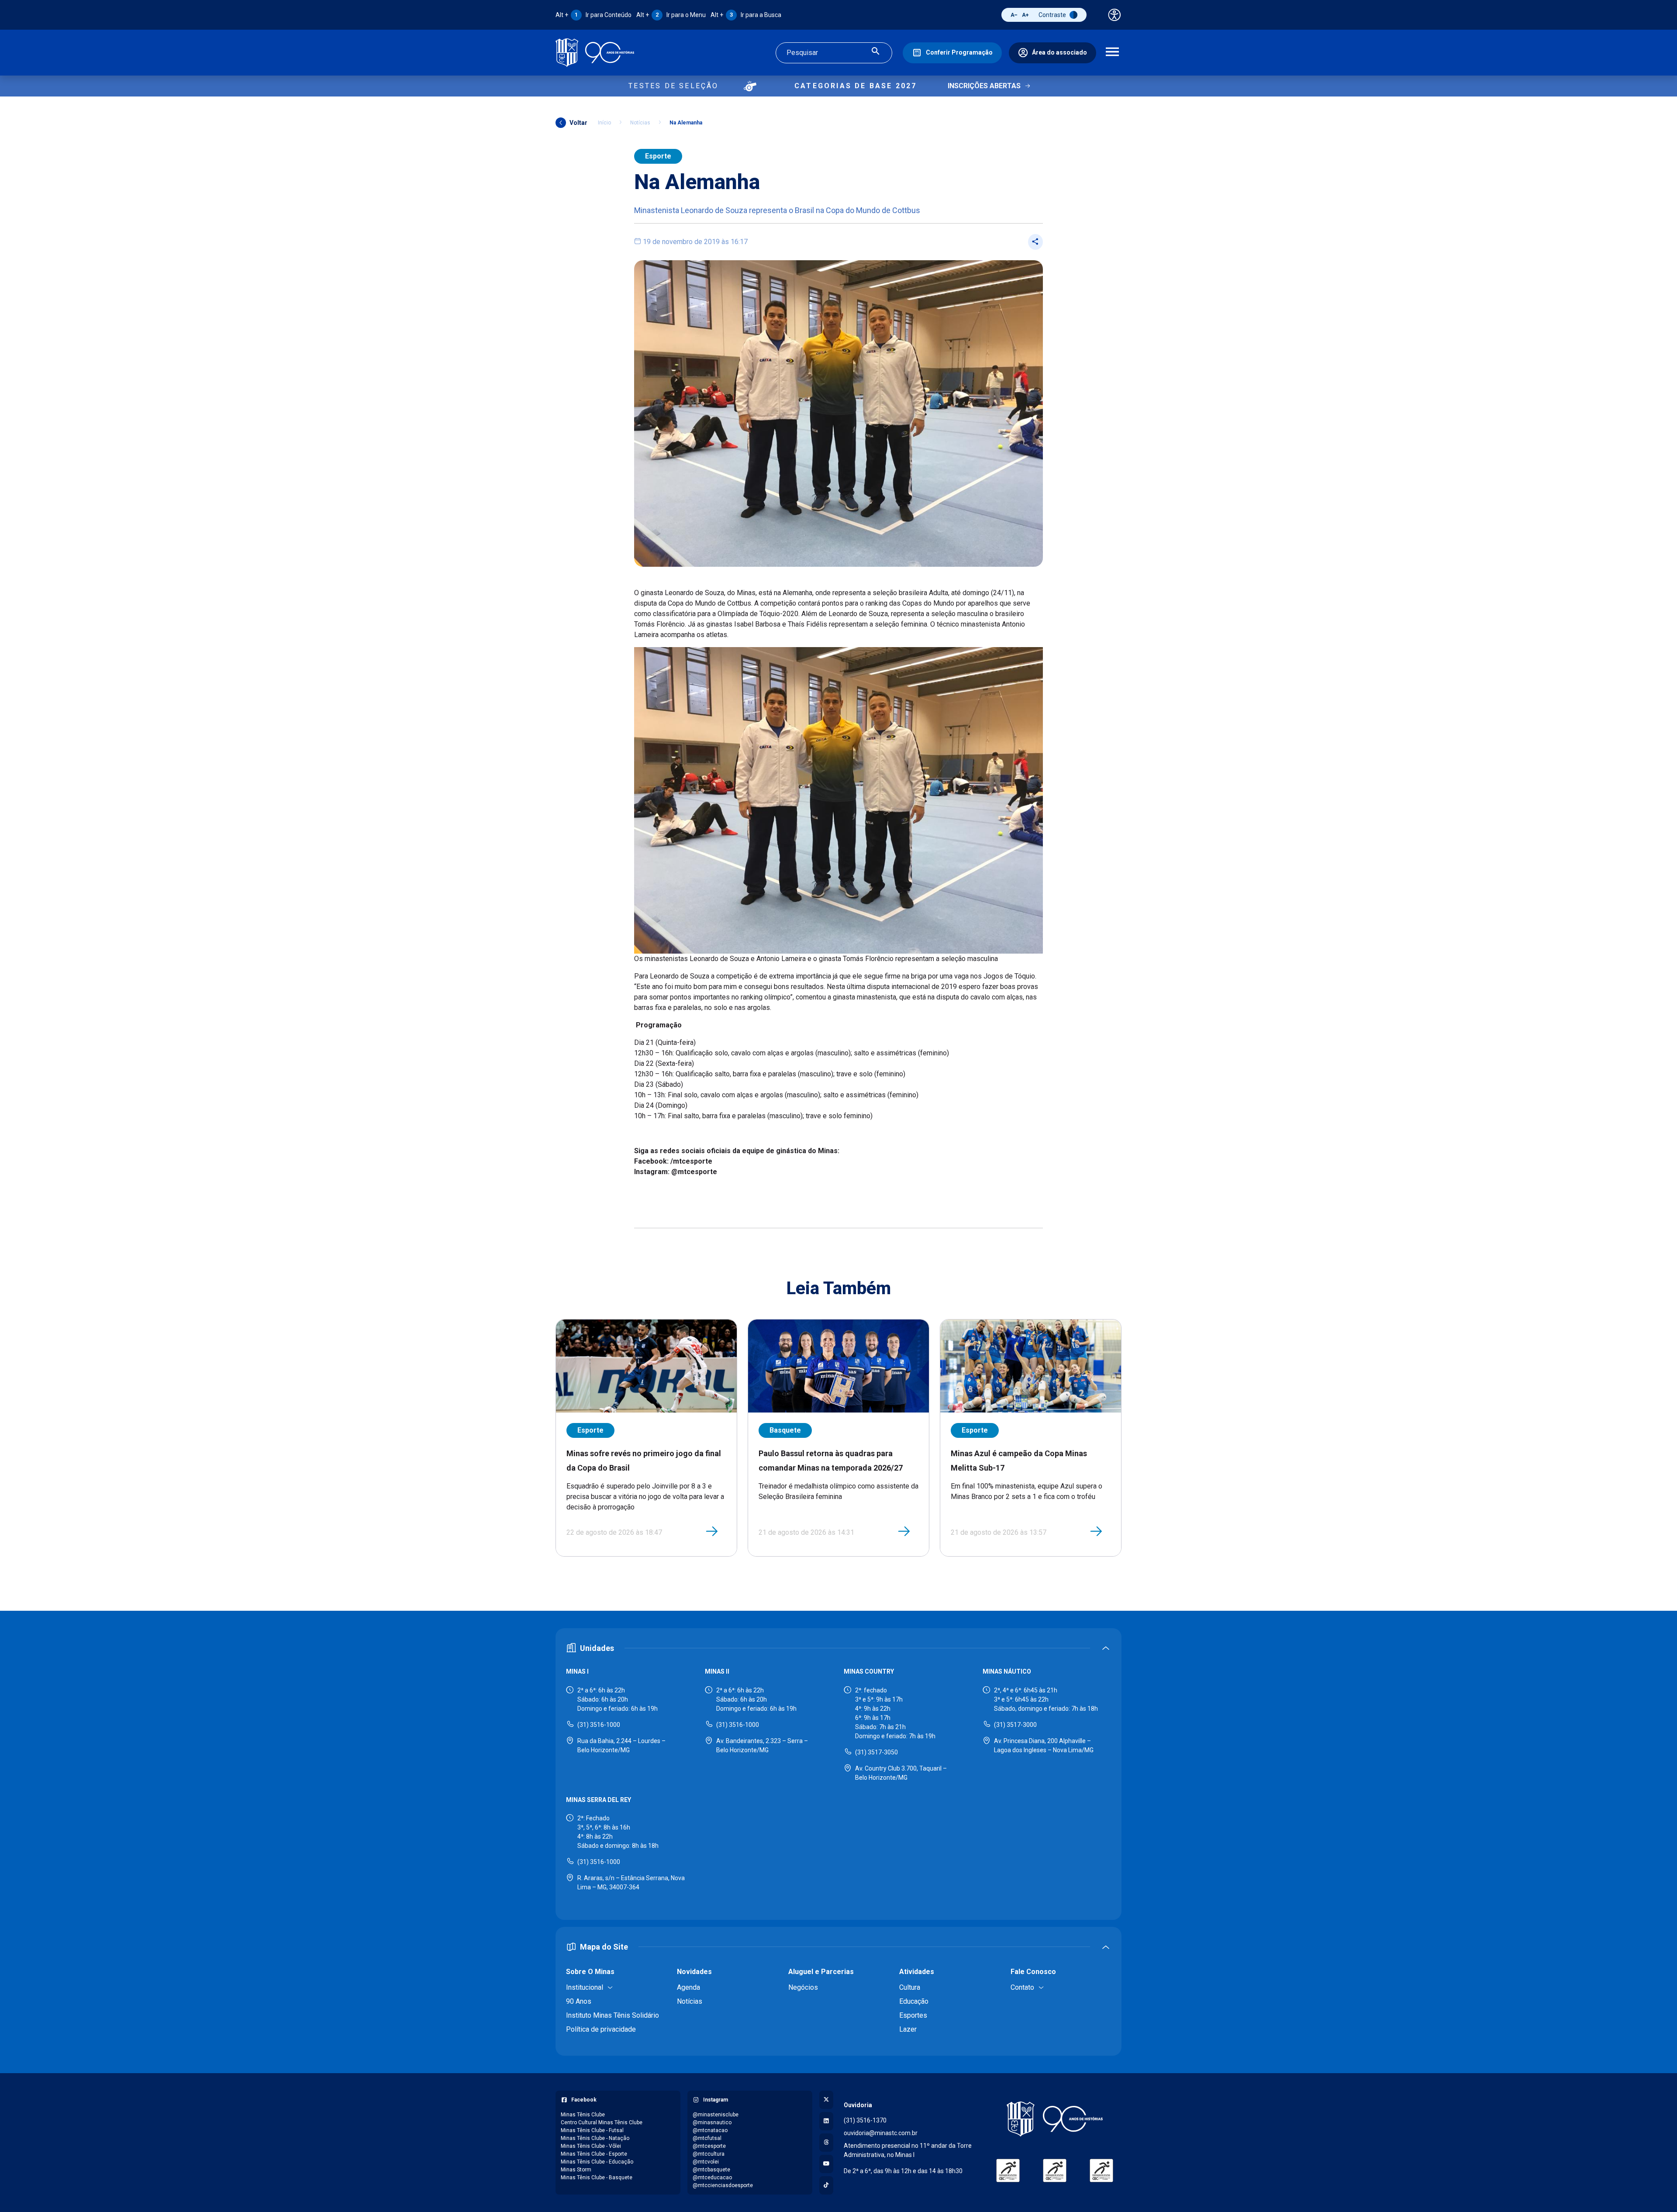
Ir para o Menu (671, 15)
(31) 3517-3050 (876, 1752)
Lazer (908, 2029)
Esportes (913, 2015)
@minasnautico (712, 2122)
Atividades (917, 1972)
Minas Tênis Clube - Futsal (592, 2130)
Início (604, 123)
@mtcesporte (709, 2146)
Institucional (585, 1987)
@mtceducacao (712, 2178)
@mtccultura (709, 2154)
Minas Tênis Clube (583, 2115)
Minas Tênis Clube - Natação (595, 2138)
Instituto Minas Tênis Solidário (612, 2015)
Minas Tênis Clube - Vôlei (591, 2146)
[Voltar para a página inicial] (1055, 2119)
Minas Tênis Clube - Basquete (597, 2178)
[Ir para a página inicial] (595, 53)
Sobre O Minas (590, 1972)
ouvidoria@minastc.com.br (881, 2133)
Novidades (694, 1972)
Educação (914, 2001)
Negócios (803, 1987)
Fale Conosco (1033, 1972)
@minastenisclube (716, 2115)
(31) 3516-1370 (865, 2120)
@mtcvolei (706, 2162)
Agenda (688, 1987)
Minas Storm (576, 2170)
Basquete (785, 1430)
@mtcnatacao (710, 2130)
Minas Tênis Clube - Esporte (594, 2154)
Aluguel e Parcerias (821, 1972)
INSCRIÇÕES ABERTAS (984, 86)
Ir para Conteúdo (594, 15)
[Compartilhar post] (1035, 242)
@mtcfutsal (707, 2138)
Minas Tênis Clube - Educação (597, 2162)
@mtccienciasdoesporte (723, 2185)
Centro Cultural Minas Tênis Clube (602, 2122)
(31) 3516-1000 (599, 1725)
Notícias (640, 123)
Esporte (658, 156)
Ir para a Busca (746, 15)
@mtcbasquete (711, 2170)
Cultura (910, 1987)
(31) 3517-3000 (1015, 1725)
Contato (1022, 1987)
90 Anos (579, 2001)
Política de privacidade (601, 2029)
